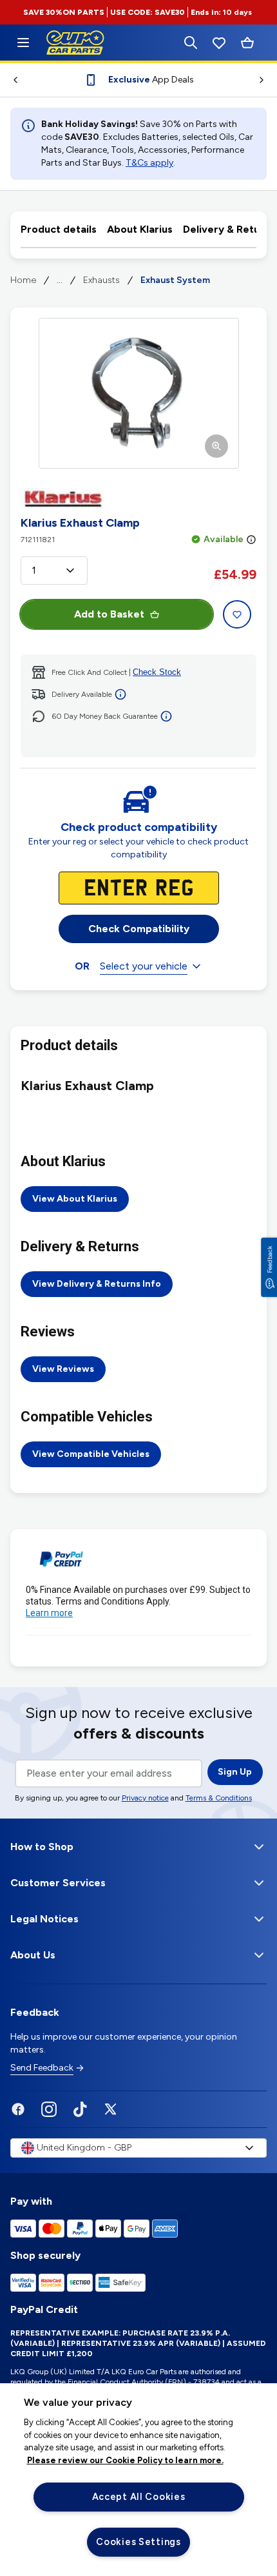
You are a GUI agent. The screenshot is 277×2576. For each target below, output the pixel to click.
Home (23, 280)
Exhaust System (175, 280)
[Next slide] (267, 80)
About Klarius (140, 229)
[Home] (23, 43)
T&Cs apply (149, 163)
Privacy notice (145, 1798)
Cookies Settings (138, 2542)
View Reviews (63, 1369)
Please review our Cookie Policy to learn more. (125, 2460)
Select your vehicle (144, 966)
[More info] (251, 540)
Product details (59, 229)
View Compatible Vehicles (91, 1454)
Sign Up (235, 1772)
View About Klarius (75, 1199)
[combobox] (54, 571)
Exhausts (101, 280)
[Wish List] (219, 43)
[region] (138, 2480)
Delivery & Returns (229, 229)
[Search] (191, 43)
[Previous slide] (10, 80)
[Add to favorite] (237, 614)
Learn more (49, 1613)
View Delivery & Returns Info (97, 1284)
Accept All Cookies (139, 2497)
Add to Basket (109, 614)
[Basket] (247, 43)
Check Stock (157, 672)
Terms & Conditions (219, 1798)
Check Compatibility (139, 929)
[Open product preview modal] (139, 393)
